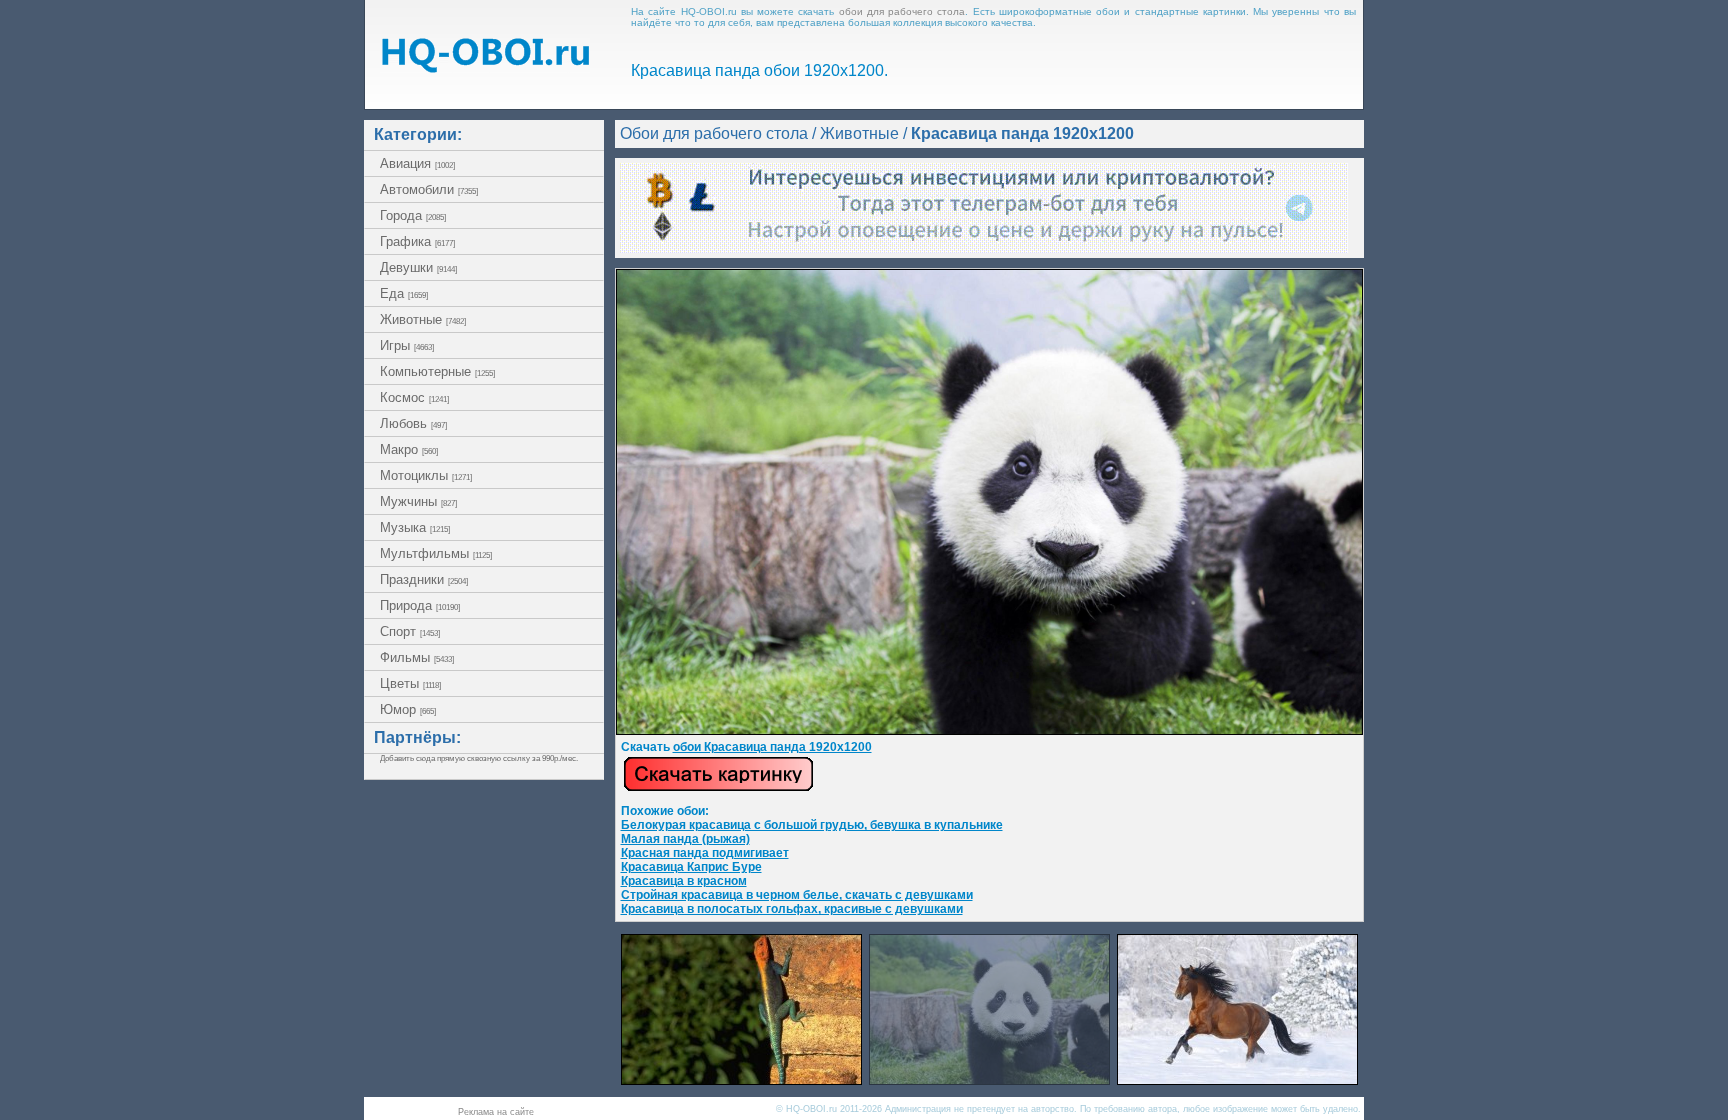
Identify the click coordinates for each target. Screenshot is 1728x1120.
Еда (404, 293)
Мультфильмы (436, 553)
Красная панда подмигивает (705, 853)
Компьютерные (437, 371)
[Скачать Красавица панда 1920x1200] (989, 731)
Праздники (424, 579)
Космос (414, 397)
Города (413, 215)
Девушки (418, 267)
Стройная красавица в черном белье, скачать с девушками (797, 895)
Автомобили (429, 189)
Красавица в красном (684, 881)
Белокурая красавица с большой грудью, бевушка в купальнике (812, 825)
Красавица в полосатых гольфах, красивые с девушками (792, 909)
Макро (409, 449)
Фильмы (417, 657)
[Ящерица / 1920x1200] (741, 1079)
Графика (417, 241)
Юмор (408, 709)
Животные (423, 319)
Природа (420, 605)
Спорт (410, 631)
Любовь (413, 423)
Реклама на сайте (496, 1112)
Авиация (417, 163)
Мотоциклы (426, 475)
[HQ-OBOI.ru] (485, 67)
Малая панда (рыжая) (685, 839)
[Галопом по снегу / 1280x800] (1237, 1079)
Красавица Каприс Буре (691, 867)
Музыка (415, 527)
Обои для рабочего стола (714, 133)
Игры (407, 345)
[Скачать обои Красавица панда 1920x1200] (718, 788)
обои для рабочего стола (902, 11)
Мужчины (418, 501)
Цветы (410, 683)
